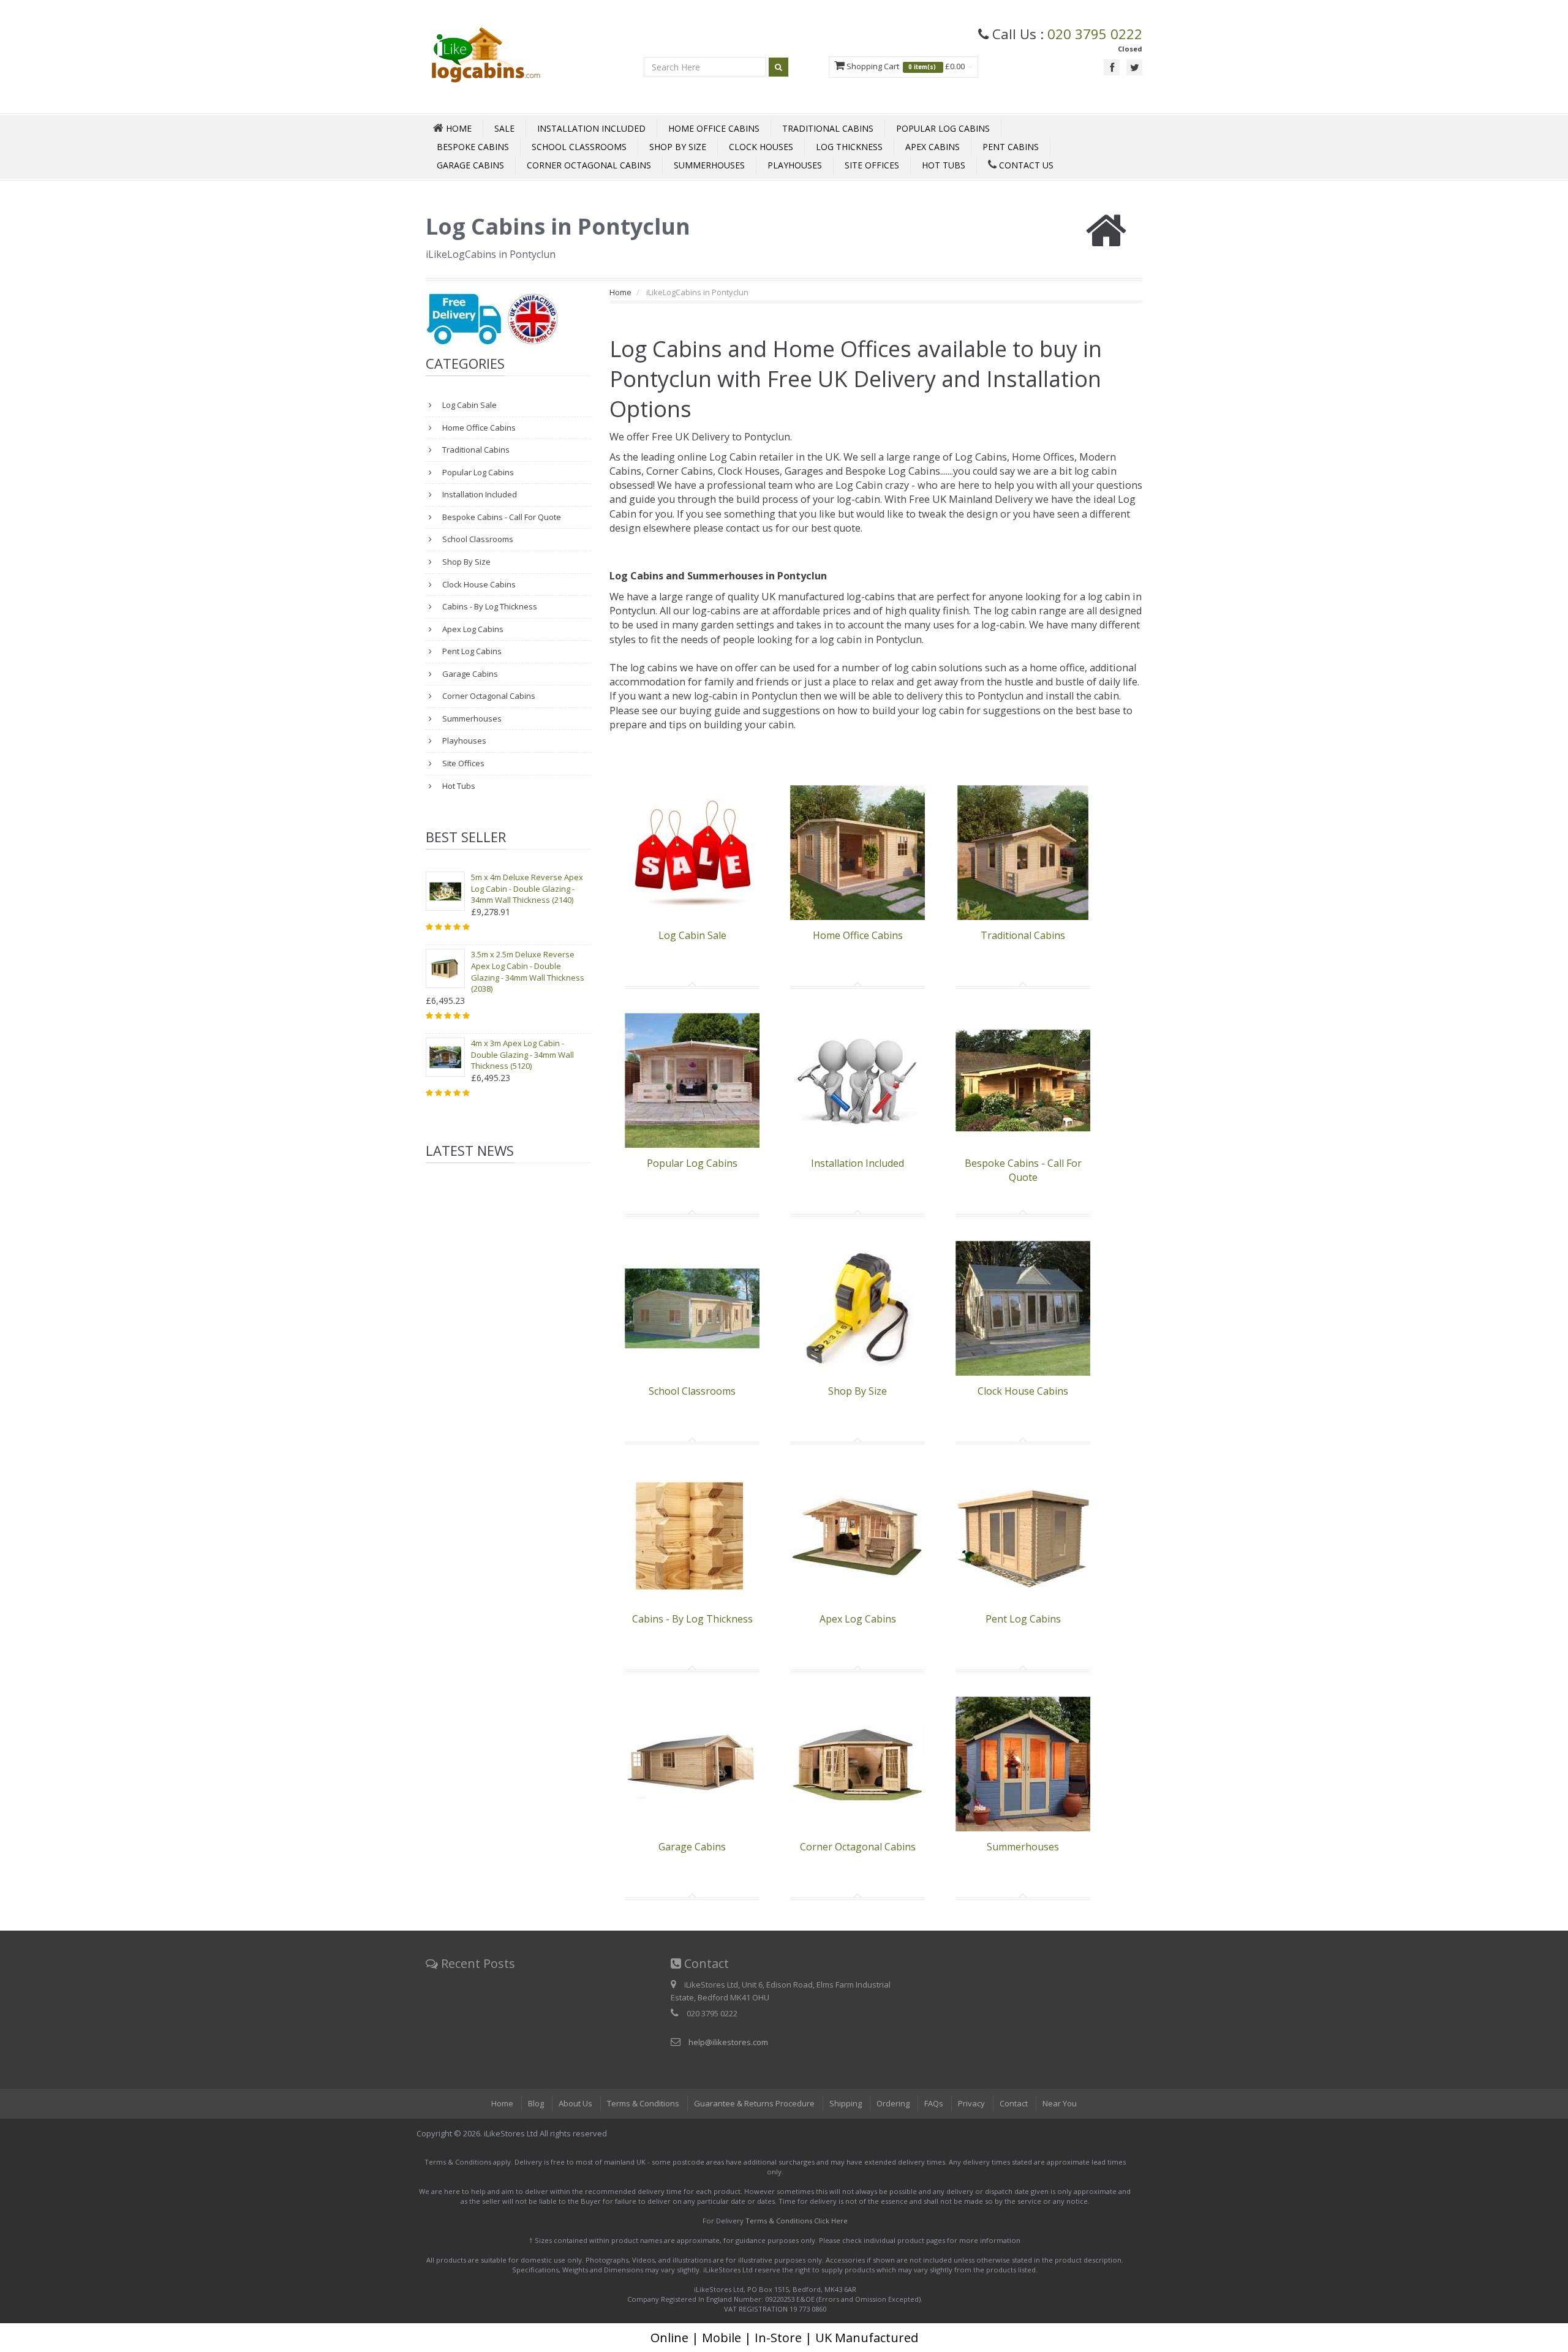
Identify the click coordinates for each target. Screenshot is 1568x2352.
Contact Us (1025, 165)
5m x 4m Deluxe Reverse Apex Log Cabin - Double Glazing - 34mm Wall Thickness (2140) (527, 888)
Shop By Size (678, 147)
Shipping (846, 2103)
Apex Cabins (933, 147)
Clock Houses (761, 147)
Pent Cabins (1011, 147)
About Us (575, 2103)
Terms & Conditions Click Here (797, 2221)
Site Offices (872, 165)
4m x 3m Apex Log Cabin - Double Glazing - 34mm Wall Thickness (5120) (522, 1054)
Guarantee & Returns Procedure (754, 2103)
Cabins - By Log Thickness (489, 606)
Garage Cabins (470, 165)
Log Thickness (849, 147)
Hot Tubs (944, 165)
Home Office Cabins (714, 128)
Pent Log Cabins (471, 651)
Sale (504, 128)
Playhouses (795, 165)
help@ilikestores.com (728, 2042)
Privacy (971, 2103)
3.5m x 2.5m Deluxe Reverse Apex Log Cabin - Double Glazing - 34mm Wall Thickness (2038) (528, 971)
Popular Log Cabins (943, 128)
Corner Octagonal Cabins (589, 165)
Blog (536, 2103)
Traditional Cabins (828, 128)
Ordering (893, 2103)
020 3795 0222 (1095, 34)
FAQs (934, 2103)
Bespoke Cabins (473, 147)
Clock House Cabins (478, 584)
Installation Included (591, 128)
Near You (1060, 2103)
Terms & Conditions (643, 2103)
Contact (1014, 2103)
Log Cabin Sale (469, 405)
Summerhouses (709, 165)
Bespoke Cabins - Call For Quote (501, 517)
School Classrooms (579, 147)
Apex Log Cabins (472, 629)
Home (620, 292)
